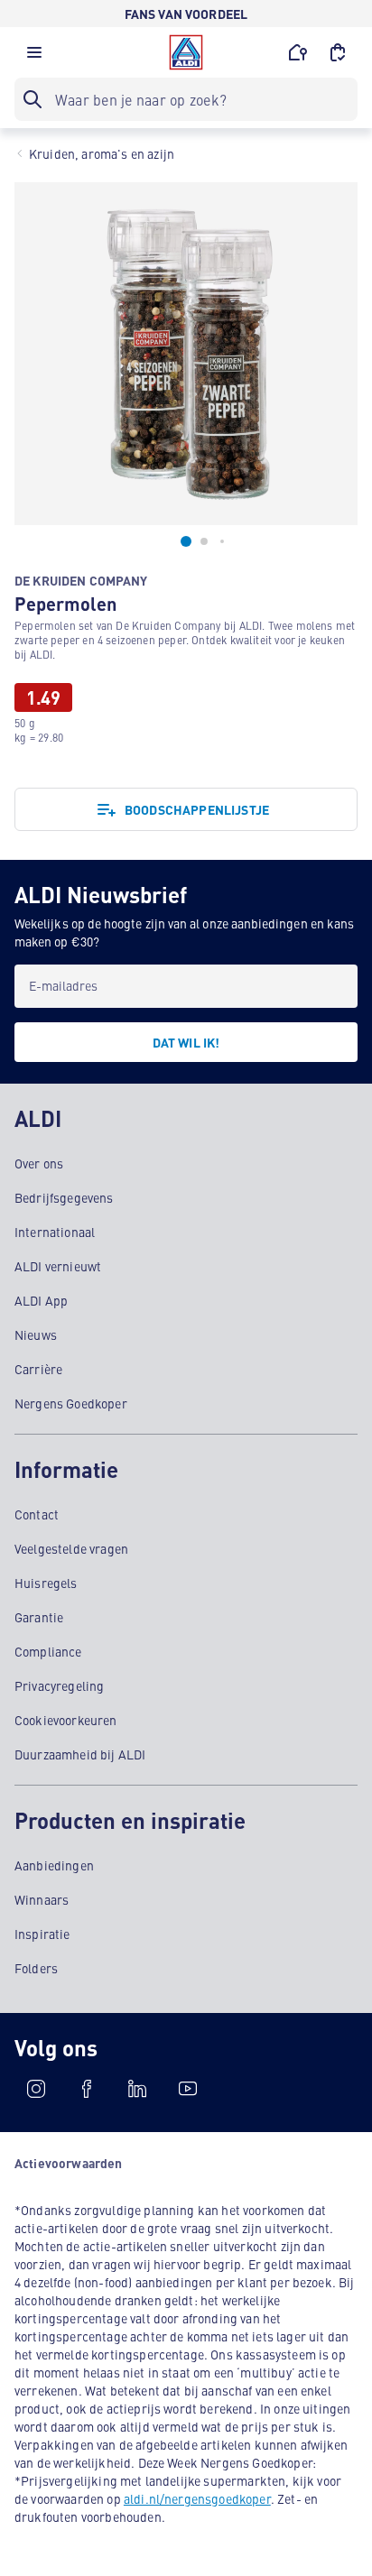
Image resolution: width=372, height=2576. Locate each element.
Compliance (48, 1651)
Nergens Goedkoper (71, 1403)
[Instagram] (36, 2089)
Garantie (39, 1617)
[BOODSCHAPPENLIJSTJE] (338, 52)
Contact (37, 1514)
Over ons (39, 1163)
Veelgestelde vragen (71, 1548)
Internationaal (55, 1232)
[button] (34, 57)
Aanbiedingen (54, 1865)
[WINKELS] (298, 52)
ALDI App (41, 1300)
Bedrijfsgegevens (64, 1197)
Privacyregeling (59, 1685)
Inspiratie (42, 1934)
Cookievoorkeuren (66, 1720)
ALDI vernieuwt (58, 1266)
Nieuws (36, 1334)
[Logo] (186, 52)
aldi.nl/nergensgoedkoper (197, 2498)
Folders (36, 1968)
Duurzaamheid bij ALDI (80, 1754)
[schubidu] (87, 2089)
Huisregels (46, 1583)
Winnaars (42, 1899)
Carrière (38, 1369)
